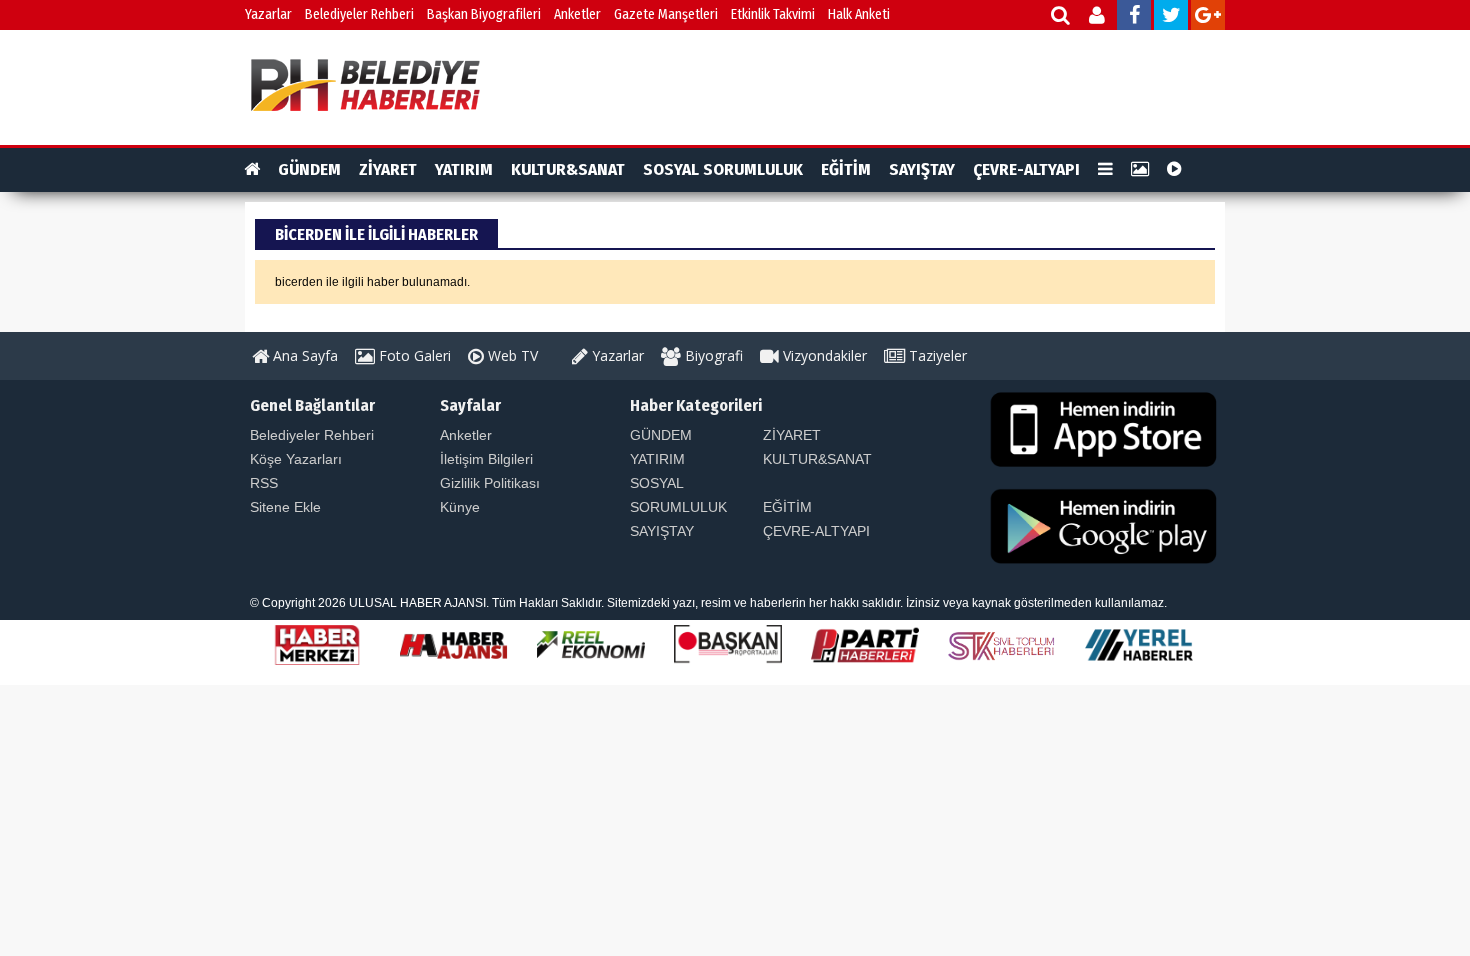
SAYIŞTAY (922, 169)
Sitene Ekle (285, 507)
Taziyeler (936, 355)
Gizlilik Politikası (490, 483)
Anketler (577, 14)
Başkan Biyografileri (484, 14)
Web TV (511, 355)
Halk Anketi (859, 14)
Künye (460, 507)
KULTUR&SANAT (568, 169)
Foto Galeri (413, 355)
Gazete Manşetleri (666, 14)
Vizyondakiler (823, 355)
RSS (264, 483)
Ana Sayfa (303, 355)
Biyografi (712, 355)
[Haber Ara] (1061, 17)
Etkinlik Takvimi (773, 14)
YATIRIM (464, 169)
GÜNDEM (309, 169)
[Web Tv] (1174, 170)
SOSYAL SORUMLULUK (723, 169)
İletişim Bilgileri (486, 459)
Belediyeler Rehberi (359, 14)
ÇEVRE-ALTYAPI (1026, 169)
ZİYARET (388, 169)
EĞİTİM (846, 169)
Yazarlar (268, 14)
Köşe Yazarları (296, 459)
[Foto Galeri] (1140, 170)
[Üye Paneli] (1098, 17)
